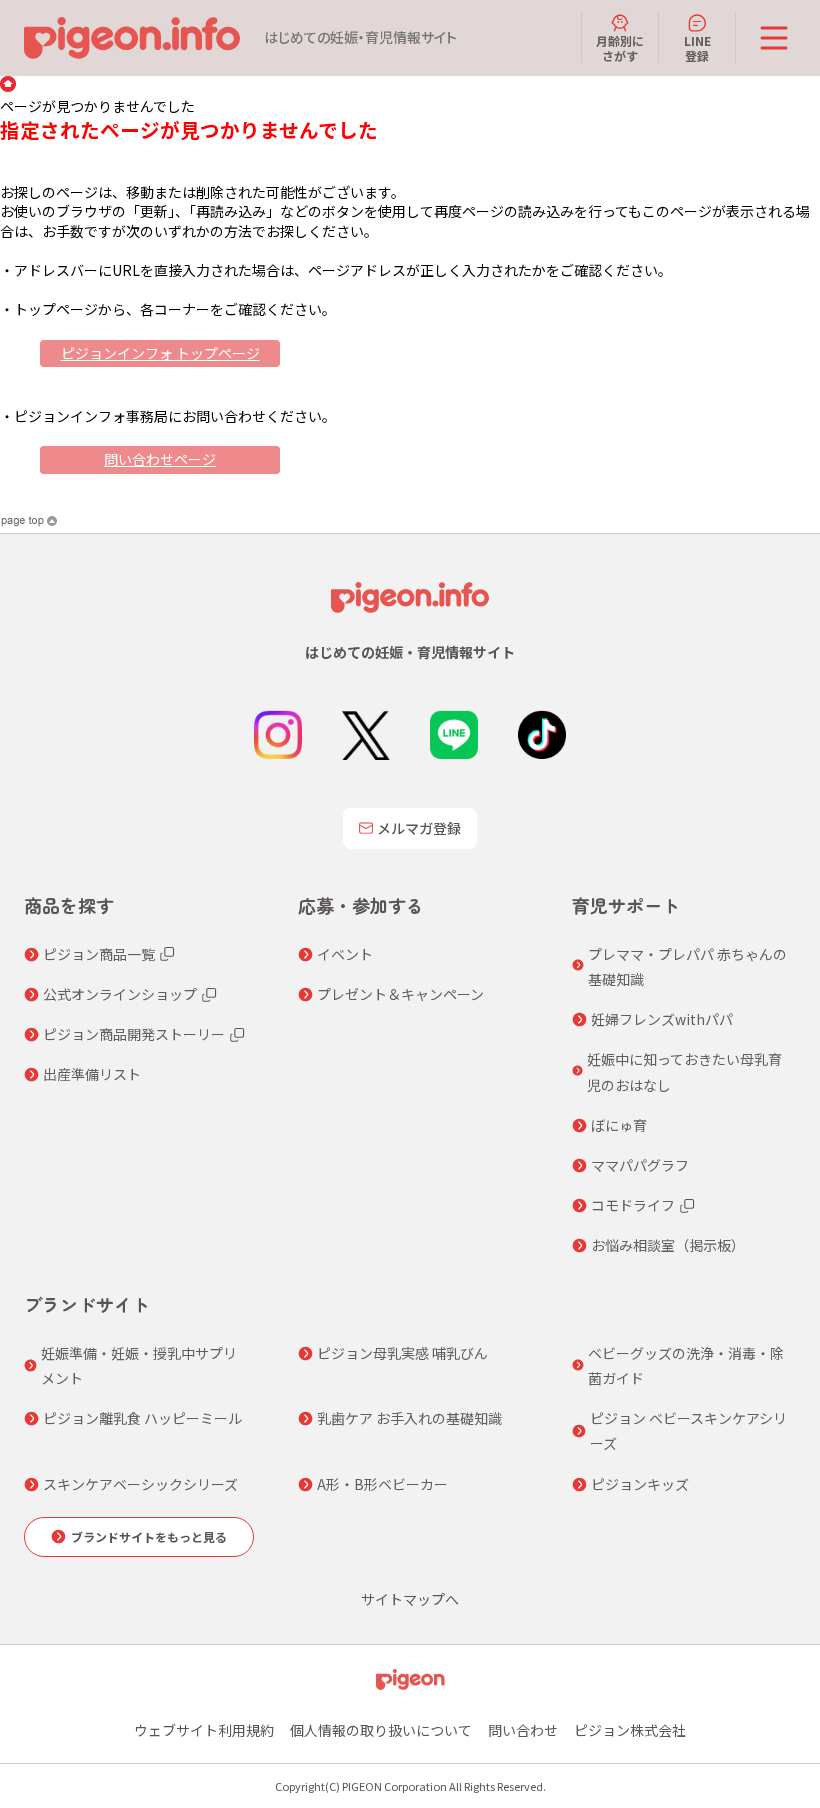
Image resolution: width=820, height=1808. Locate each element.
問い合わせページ (160, 459)
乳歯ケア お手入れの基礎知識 (409, 1418)
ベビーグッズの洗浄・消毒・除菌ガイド (686, 1365)
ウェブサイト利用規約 (204, 1730)
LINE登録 (697, 47)
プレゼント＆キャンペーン (400, 994)
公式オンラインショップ (120, 994)
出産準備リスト (92, 1074)
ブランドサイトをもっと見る (149, 1536)
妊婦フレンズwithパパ (662, 1019)
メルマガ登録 (419, 828)
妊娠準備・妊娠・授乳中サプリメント (139, 1365)
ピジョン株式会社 (630, 1730)
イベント (345, 954)
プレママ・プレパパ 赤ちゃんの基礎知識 (687, 966)
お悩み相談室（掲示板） (668, 1245)
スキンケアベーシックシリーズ (140, 1484)
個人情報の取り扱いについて (381, 1730)
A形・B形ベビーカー (382, 1484)
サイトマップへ (410, 1599)
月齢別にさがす (620, 47)
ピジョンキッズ (640, 1484)
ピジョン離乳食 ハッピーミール (142, 1418)
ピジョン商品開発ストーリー (134, 1034)
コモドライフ (633, 1205)
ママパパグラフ (640, 1165)
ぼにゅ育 (619, 1125)
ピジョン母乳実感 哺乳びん (402, 1353)
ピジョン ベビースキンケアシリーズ (688, 1430)
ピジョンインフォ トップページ (160, 353)
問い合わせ (523, 1730)
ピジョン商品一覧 (99, 954)
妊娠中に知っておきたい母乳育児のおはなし (684, 1071)
